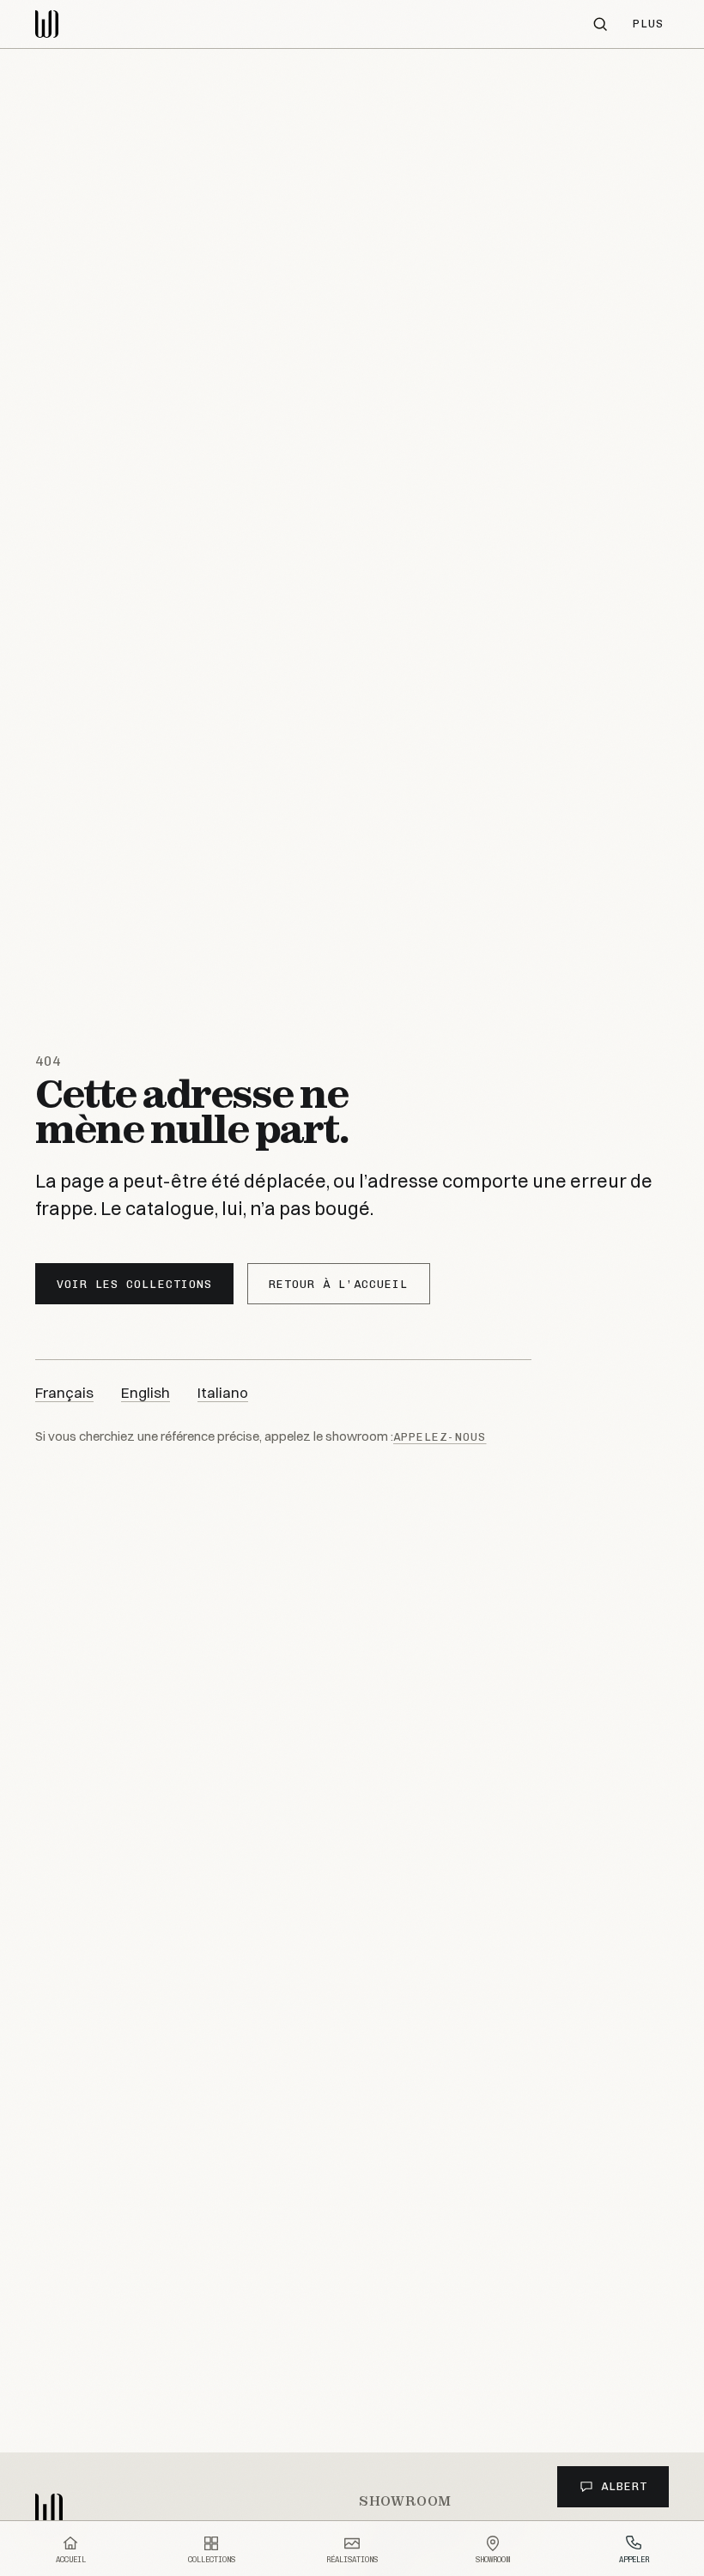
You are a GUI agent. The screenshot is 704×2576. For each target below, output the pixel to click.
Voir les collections (134, 1284)
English (146, 1392)
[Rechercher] (600, 24)
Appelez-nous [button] (440, 1437)
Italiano (223, 1392)
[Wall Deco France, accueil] (56, 24)
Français (64, 1392)
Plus (648, 24)
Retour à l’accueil (339, 1284)
